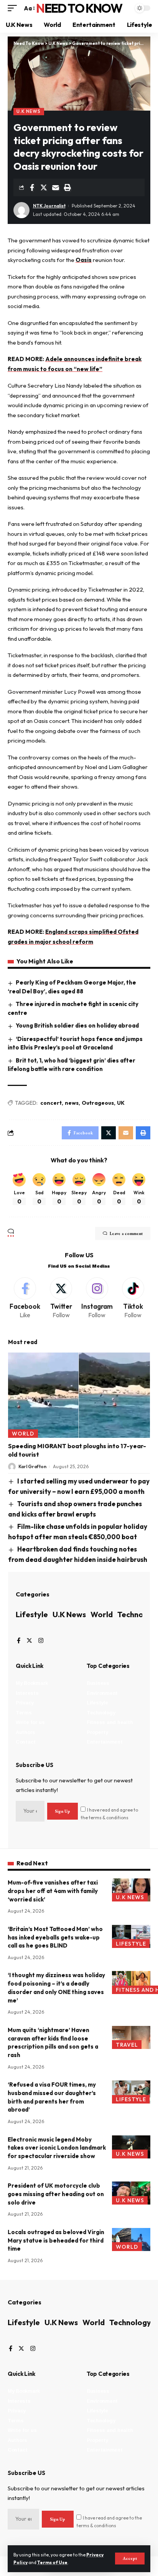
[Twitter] (61, 1299)
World (23, 1434)
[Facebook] (25, 1299)
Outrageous (98, 1103)
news (72, 1103)
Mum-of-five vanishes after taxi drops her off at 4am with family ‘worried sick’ (53, 1891)
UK (121, 1103)
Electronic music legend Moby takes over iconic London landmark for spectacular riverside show (57, 2148)
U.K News (29, 111)
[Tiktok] (133, 1299)
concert (51, 1103)
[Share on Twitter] (44, 187)
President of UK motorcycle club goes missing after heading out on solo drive (56, 2194)
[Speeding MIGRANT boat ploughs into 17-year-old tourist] (79, 1395)
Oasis (84, 260)
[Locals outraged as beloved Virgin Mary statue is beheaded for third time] (131, 2239)
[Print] (67, 187)
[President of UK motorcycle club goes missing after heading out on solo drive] (131, 2193)
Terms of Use (52, 2562)
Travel (127, 2045)
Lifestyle (32, 1614)
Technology (130, 2322)
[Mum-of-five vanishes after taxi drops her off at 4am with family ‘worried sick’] (131, 1890)
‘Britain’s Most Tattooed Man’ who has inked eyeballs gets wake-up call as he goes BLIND (55, 1937)
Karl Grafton (32, 1466)
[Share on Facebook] (32, 187)
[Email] (56, 187)
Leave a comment (126, 1233)
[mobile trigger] (14, 8)
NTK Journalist (49, 206)
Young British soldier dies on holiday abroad (77, 1025)
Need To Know (79, 8)
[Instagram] (97, 1299)
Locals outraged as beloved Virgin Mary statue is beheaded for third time (56, 2240)
